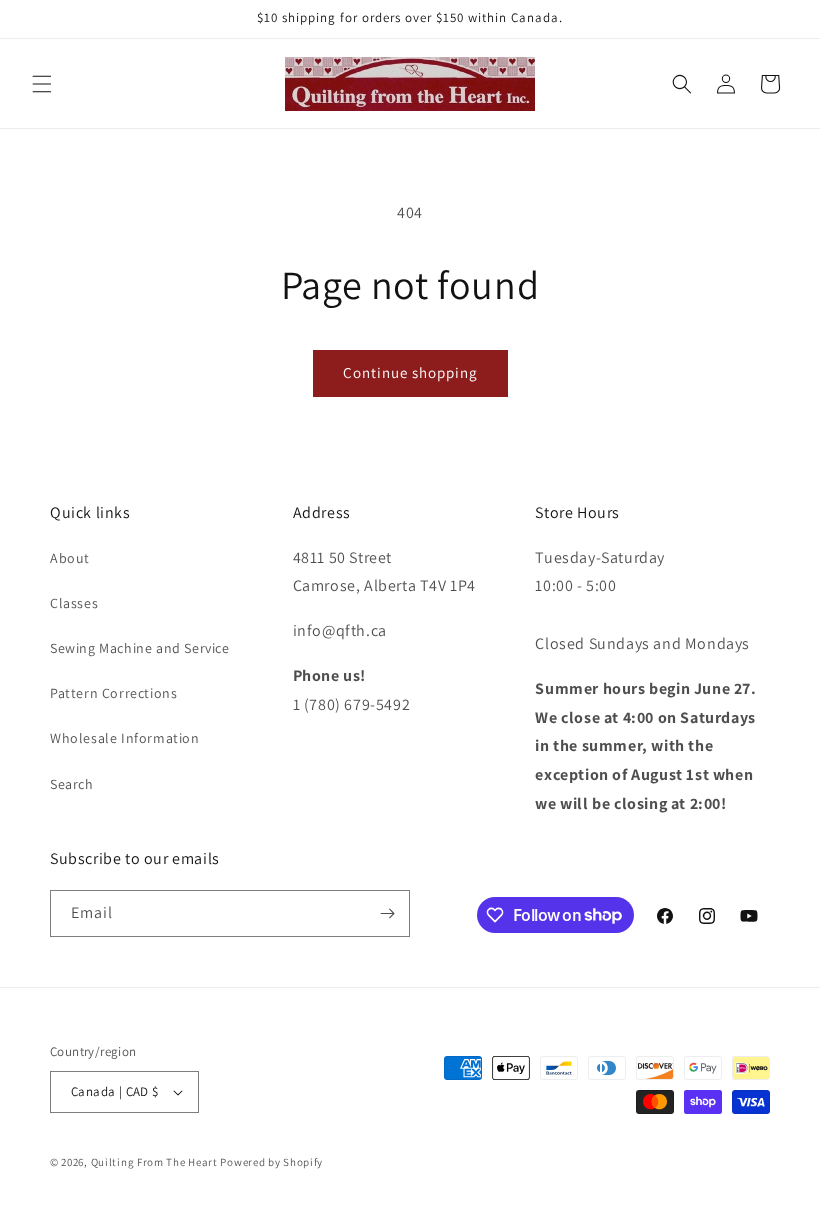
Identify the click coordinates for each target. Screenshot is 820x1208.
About (70, 558)
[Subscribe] (387, 913)
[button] (42, 84)
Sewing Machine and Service (140, 648)
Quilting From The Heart (154, 1162)
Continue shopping (410, 372)
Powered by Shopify (271, 1162)
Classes (74, 603)
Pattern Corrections (113, 693)
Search (72, 784)
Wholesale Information (125, 738)
